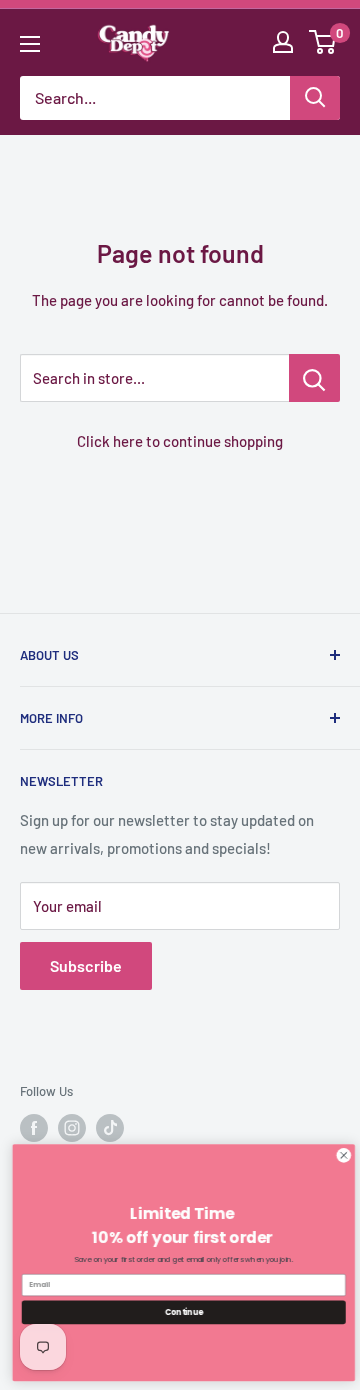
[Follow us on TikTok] (110, 1128)
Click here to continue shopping (180, 441)
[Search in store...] (314, 378)
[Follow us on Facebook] (34, 1128)
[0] (323, 42)
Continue (180, 1311)
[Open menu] (30, 44)
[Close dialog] (340, 1155)
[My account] (283, 42)
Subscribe (86, 965)
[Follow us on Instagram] (72, 1128)
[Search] (315, 98)
